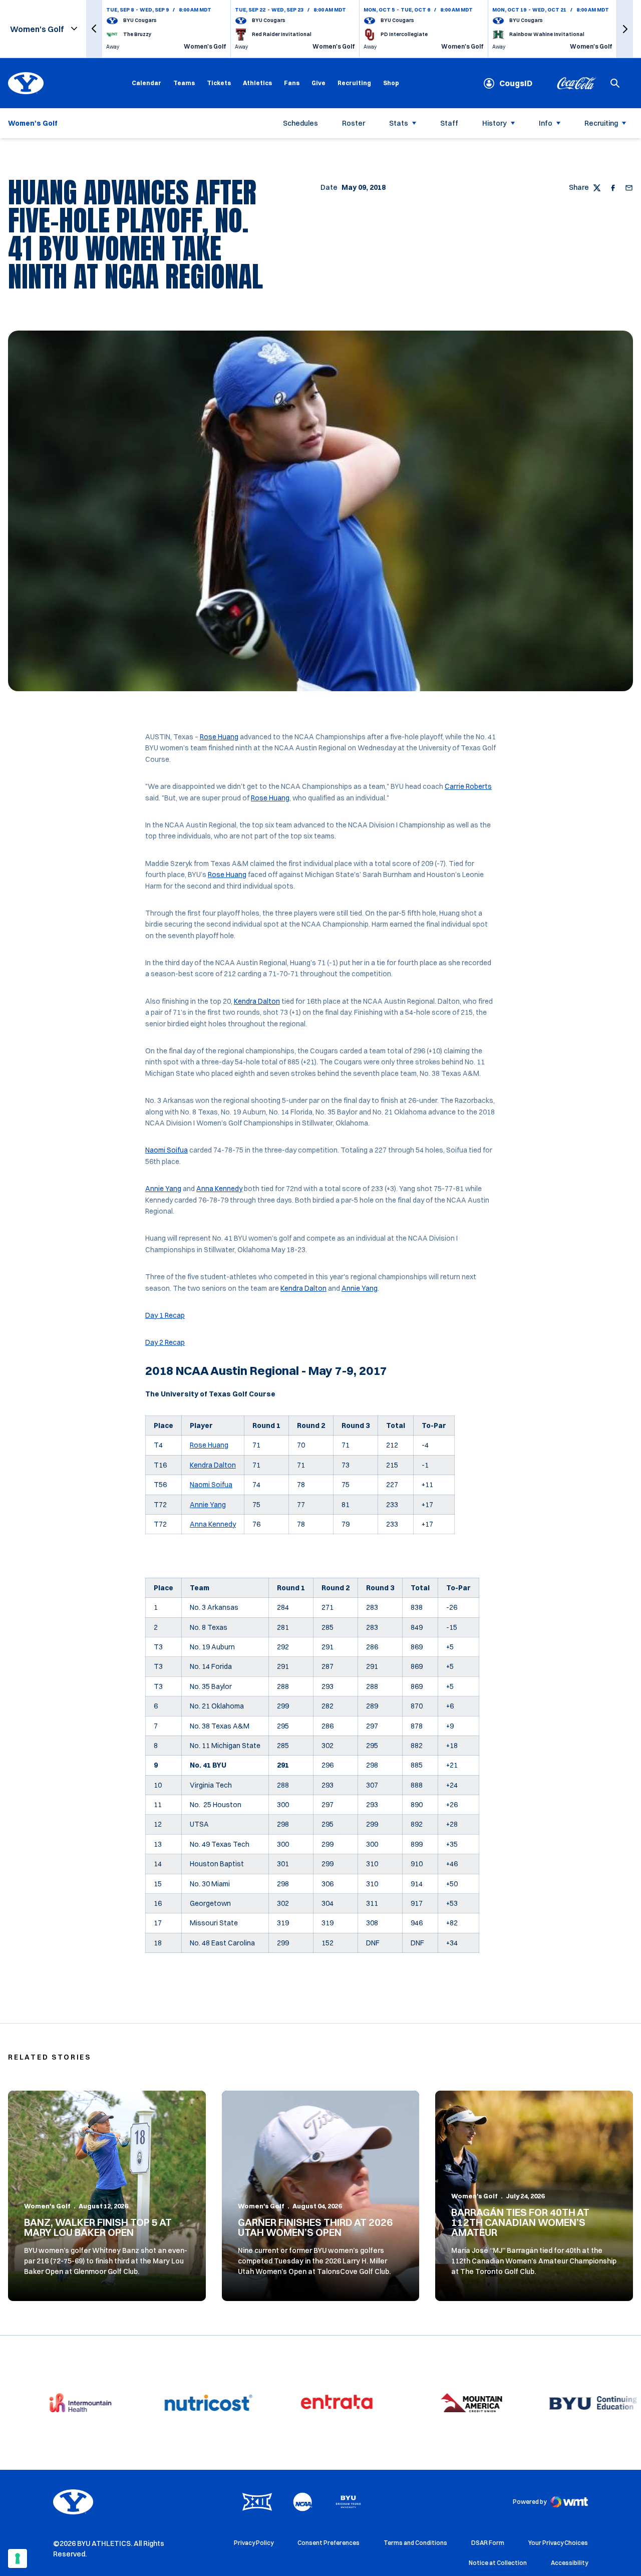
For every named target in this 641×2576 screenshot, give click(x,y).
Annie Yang (163, 1189)
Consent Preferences (329, 2543)
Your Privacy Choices (558, 2543)
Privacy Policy (254, 2543)
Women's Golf (47, 2206)
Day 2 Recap (165, 1342)
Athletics (257, 83)
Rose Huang (219, 737)
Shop (391, 83)
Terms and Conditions (415, 2543)
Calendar (146, 83)
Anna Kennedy (219, 1189)
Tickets (219, 83)
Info (546, 123)
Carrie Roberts (468, 786)
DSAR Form (488, 2543)
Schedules (300, 123)
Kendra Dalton (257, 1001)
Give (318, 83)
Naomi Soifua (167, 1150)
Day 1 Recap (165, 1315)
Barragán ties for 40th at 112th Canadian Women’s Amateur (520, 2222)
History (495, 123)
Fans (292, 83)
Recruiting (354, 83)
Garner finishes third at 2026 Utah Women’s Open (315, 2227)
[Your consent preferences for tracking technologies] (18, 2558)
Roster (354, 123)
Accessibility (569, 2562)
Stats (399, 123)
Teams (184, 83)
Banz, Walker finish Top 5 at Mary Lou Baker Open (98, 2227)
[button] (94, 29)
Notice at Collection (498, 2563)
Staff (449, 123)
